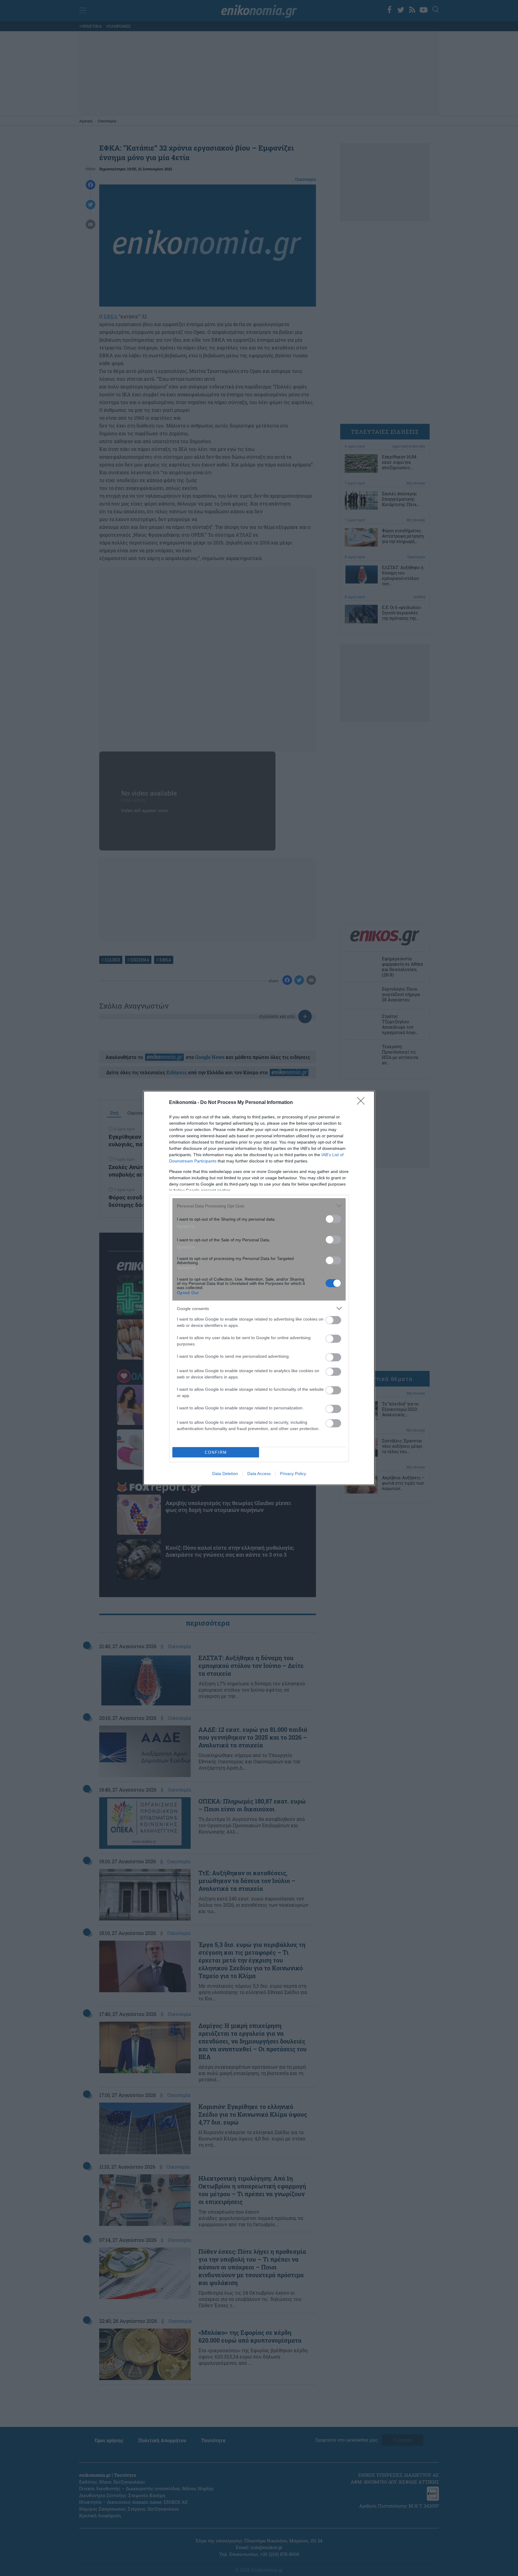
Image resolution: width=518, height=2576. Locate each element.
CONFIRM (216, 1452)
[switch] (333, 1219)
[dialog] (259, 1288)
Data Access (259, 1474)
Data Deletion (225, 1474)
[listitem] (259, 1206)
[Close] (363, 1103)
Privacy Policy (293, 1474)
